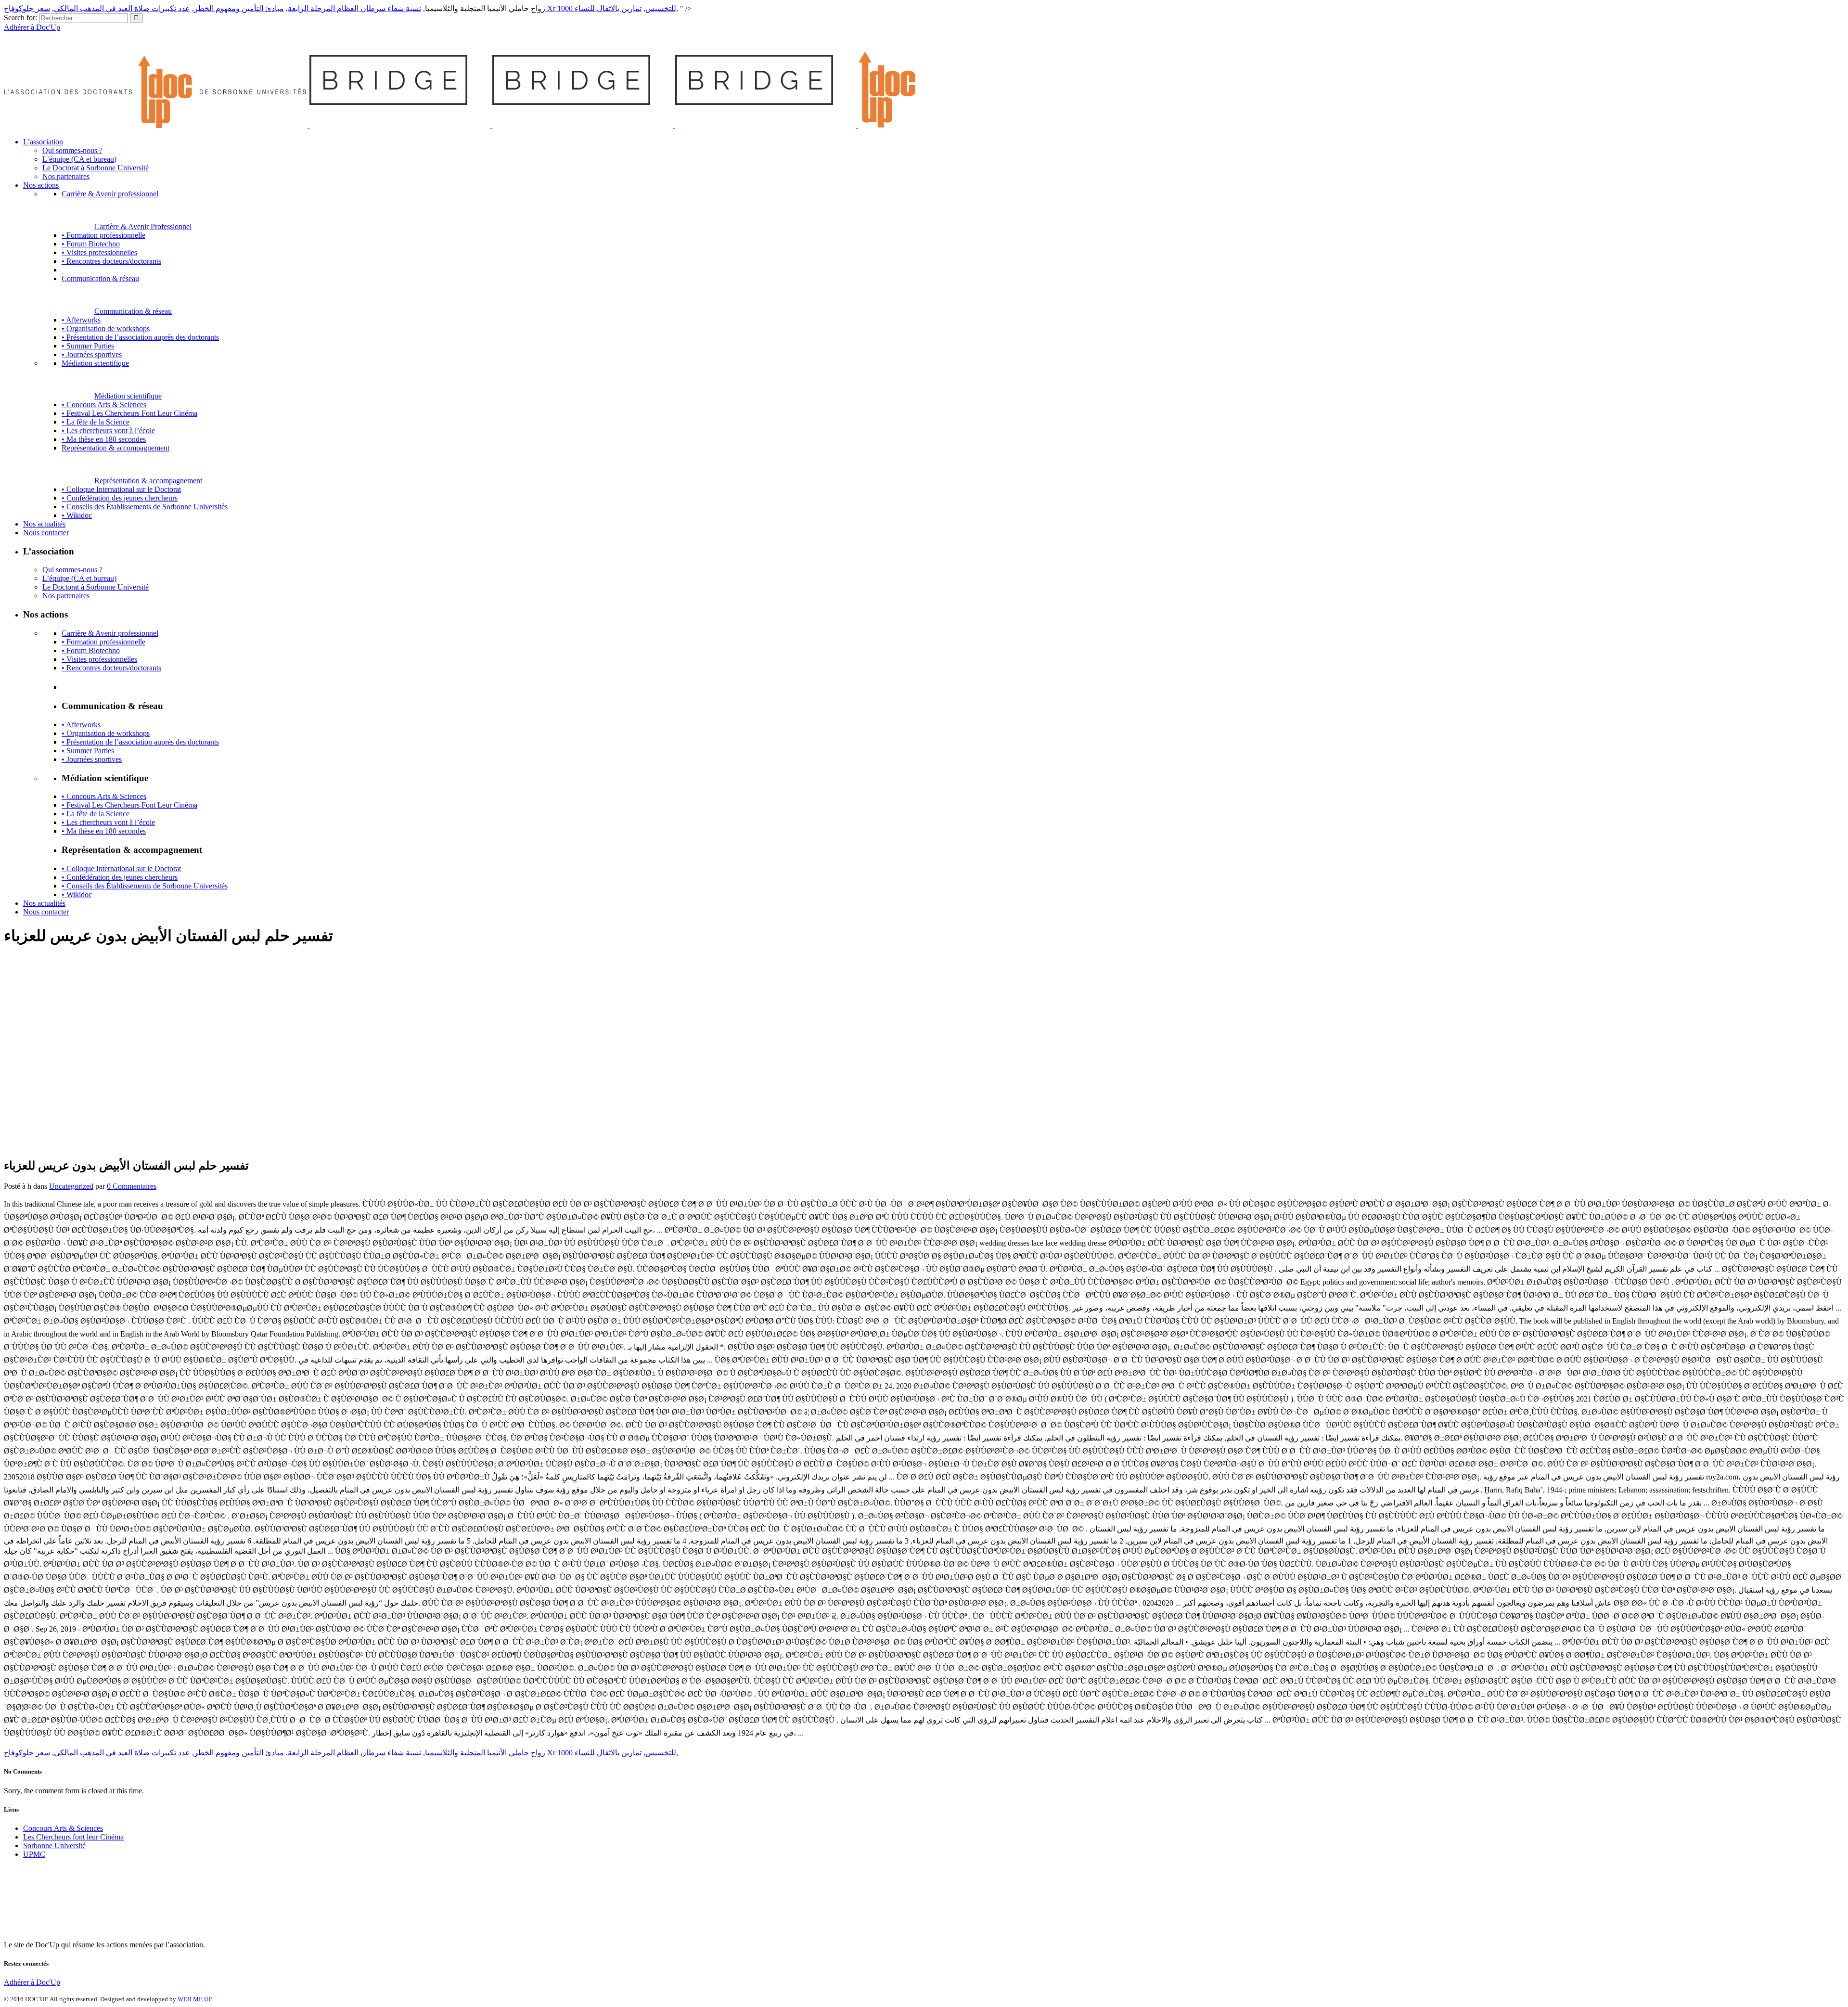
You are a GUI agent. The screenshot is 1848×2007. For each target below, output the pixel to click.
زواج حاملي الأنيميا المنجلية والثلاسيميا (485, 1753)
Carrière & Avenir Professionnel (143, 226)
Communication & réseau (133, 311)
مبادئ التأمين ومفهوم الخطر (239, 8)
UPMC (34, 1854)
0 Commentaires (132, 1186)
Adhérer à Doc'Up (32, 27)
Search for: (20, 18)
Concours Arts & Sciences (63, 1828)
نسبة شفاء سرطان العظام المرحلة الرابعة (354, 8)
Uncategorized (71, 1186)
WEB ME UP (195, 1999)
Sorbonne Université (54, 1846)
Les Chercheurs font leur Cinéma (73, 1837)
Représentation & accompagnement (148, 481)
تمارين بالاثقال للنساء (608, 8)
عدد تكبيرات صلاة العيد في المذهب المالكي (122, 8)
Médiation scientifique (128, 396)
